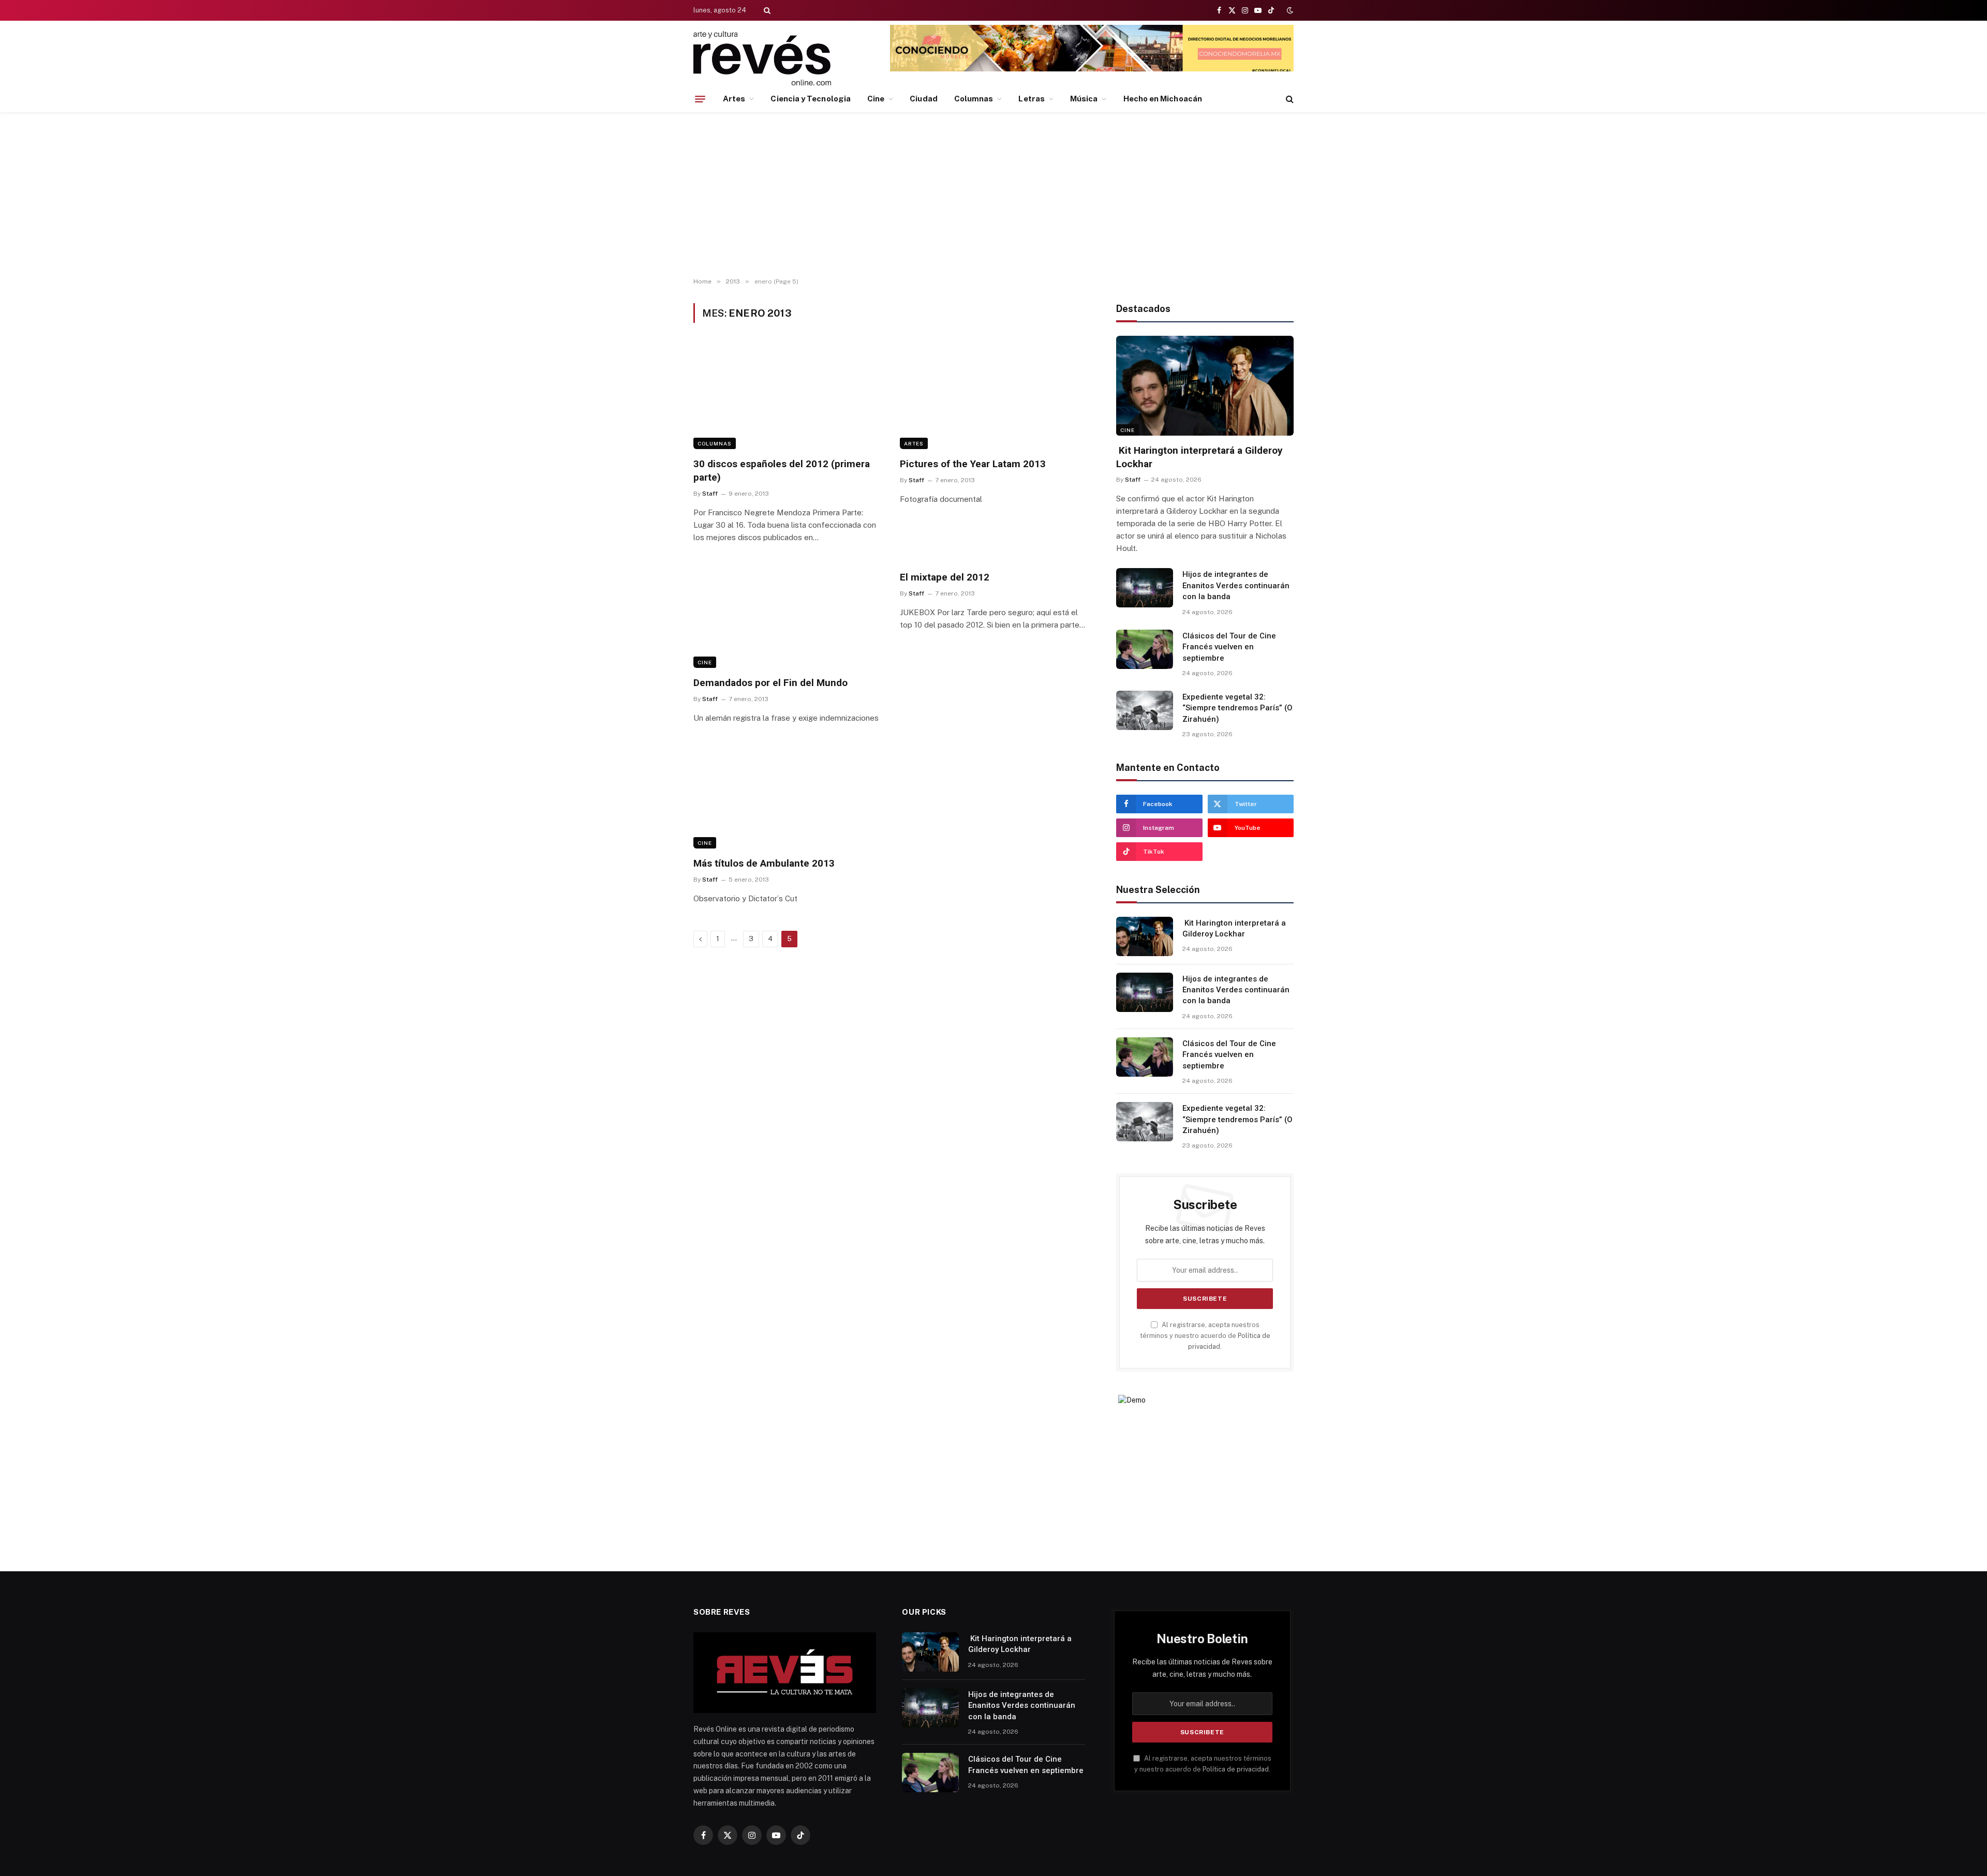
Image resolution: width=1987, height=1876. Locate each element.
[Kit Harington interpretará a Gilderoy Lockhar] (1205, 386)
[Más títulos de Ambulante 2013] (787, 796)
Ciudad (923, 99)
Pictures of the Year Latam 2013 (973, 464)
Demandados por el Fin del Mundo (770, 683)
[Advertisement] (993, 195)
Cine (876, 99)
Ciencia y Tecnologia (811, 99)
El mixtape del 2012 (945, 577)
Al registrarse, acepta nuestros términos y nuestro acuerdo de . (1205, 1336)
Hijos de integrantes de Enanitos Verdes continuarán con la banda (1236, 585)
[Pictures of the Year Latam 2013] (994, 396)
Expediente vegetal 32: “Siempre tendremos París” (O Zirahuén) (1237, 708)
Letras (1031, 99)
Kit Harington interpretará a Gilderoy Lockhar (1199, 457)
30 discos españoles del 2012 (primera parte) (782, 471)
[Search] (766, 10)
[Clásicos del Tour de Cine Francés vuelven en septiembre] (1145, 649)
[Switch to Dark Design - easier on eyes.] (1289, 10)
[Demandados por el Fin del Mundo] (787, 615)
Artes (734, 99)
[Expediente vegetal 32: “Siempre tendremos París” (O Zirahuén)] (1145, 710)
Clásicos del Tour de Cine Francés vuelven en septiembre (1229, 647)
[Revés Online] (762, 58)
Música (1084, 99)
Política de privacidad (1236, 1769)
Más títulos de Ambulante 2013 (764, 863)
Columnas (974, 99)
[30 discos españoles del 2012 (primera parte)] (787, 396)
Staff (710, 494)
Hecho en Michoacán (1163, 99)
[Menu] (700, 99)
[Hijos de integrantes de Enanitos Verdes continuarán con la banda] (1145, 588)
